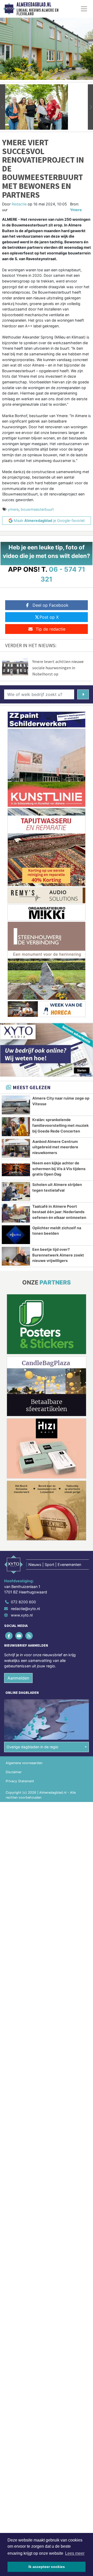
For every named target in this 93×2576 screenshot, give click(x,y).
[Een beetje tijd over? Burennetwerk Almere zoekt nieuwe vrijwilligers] (16, 1256)
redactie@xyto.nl (25, 1609)
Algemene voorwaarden (24, 1763)
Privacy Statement (20, 1781)
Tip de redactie (51, 629)
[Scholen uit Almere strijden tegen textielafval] (16, 1191)
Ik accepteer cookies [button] (47, 2567)
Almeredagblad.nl (34, 5)
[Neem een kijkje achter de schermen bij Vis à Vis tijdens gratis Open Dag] (16, 1170)
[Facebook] (9, 1636)
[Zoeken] (83, 694)
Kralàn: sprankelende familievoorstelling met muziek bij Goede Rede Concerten (60, 1125)
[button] (3, 107)
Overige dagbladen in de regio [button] (32, 1747)
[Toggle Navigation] (84, 9)
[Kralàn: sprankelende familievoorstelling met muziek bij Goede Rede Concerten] (16, 1127)
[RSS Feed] (29, 1636)
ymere (13, 509)
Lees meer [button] (75, 2553)
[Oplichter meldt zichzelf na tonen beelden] (16, 1235)
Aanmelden (18, 1678)
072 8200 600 (23, 1602)
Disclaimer (14, 1772)
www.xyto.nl (22, 1615)
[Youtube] (19, 1636)
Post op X (49, 617)
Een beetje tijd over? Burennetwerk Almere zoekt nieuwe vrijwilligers (58, 1255)
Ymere (76, 210)
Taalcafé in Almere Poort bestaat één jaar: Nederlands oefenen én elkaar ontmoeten (59, 1212)
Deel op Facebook (51, 605)
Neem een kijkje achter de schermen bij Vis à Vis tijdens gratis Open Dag (59, 1169)
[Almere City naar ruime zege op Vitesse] (16, 1105)
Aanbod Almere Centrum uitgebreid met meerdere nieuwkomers (55, 1147)
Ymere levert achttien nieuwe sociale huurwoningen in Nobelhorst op (58, 668)
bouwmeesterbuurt (37, 509)
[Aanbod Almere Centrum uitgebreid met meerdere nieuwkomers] (16, 1148)
